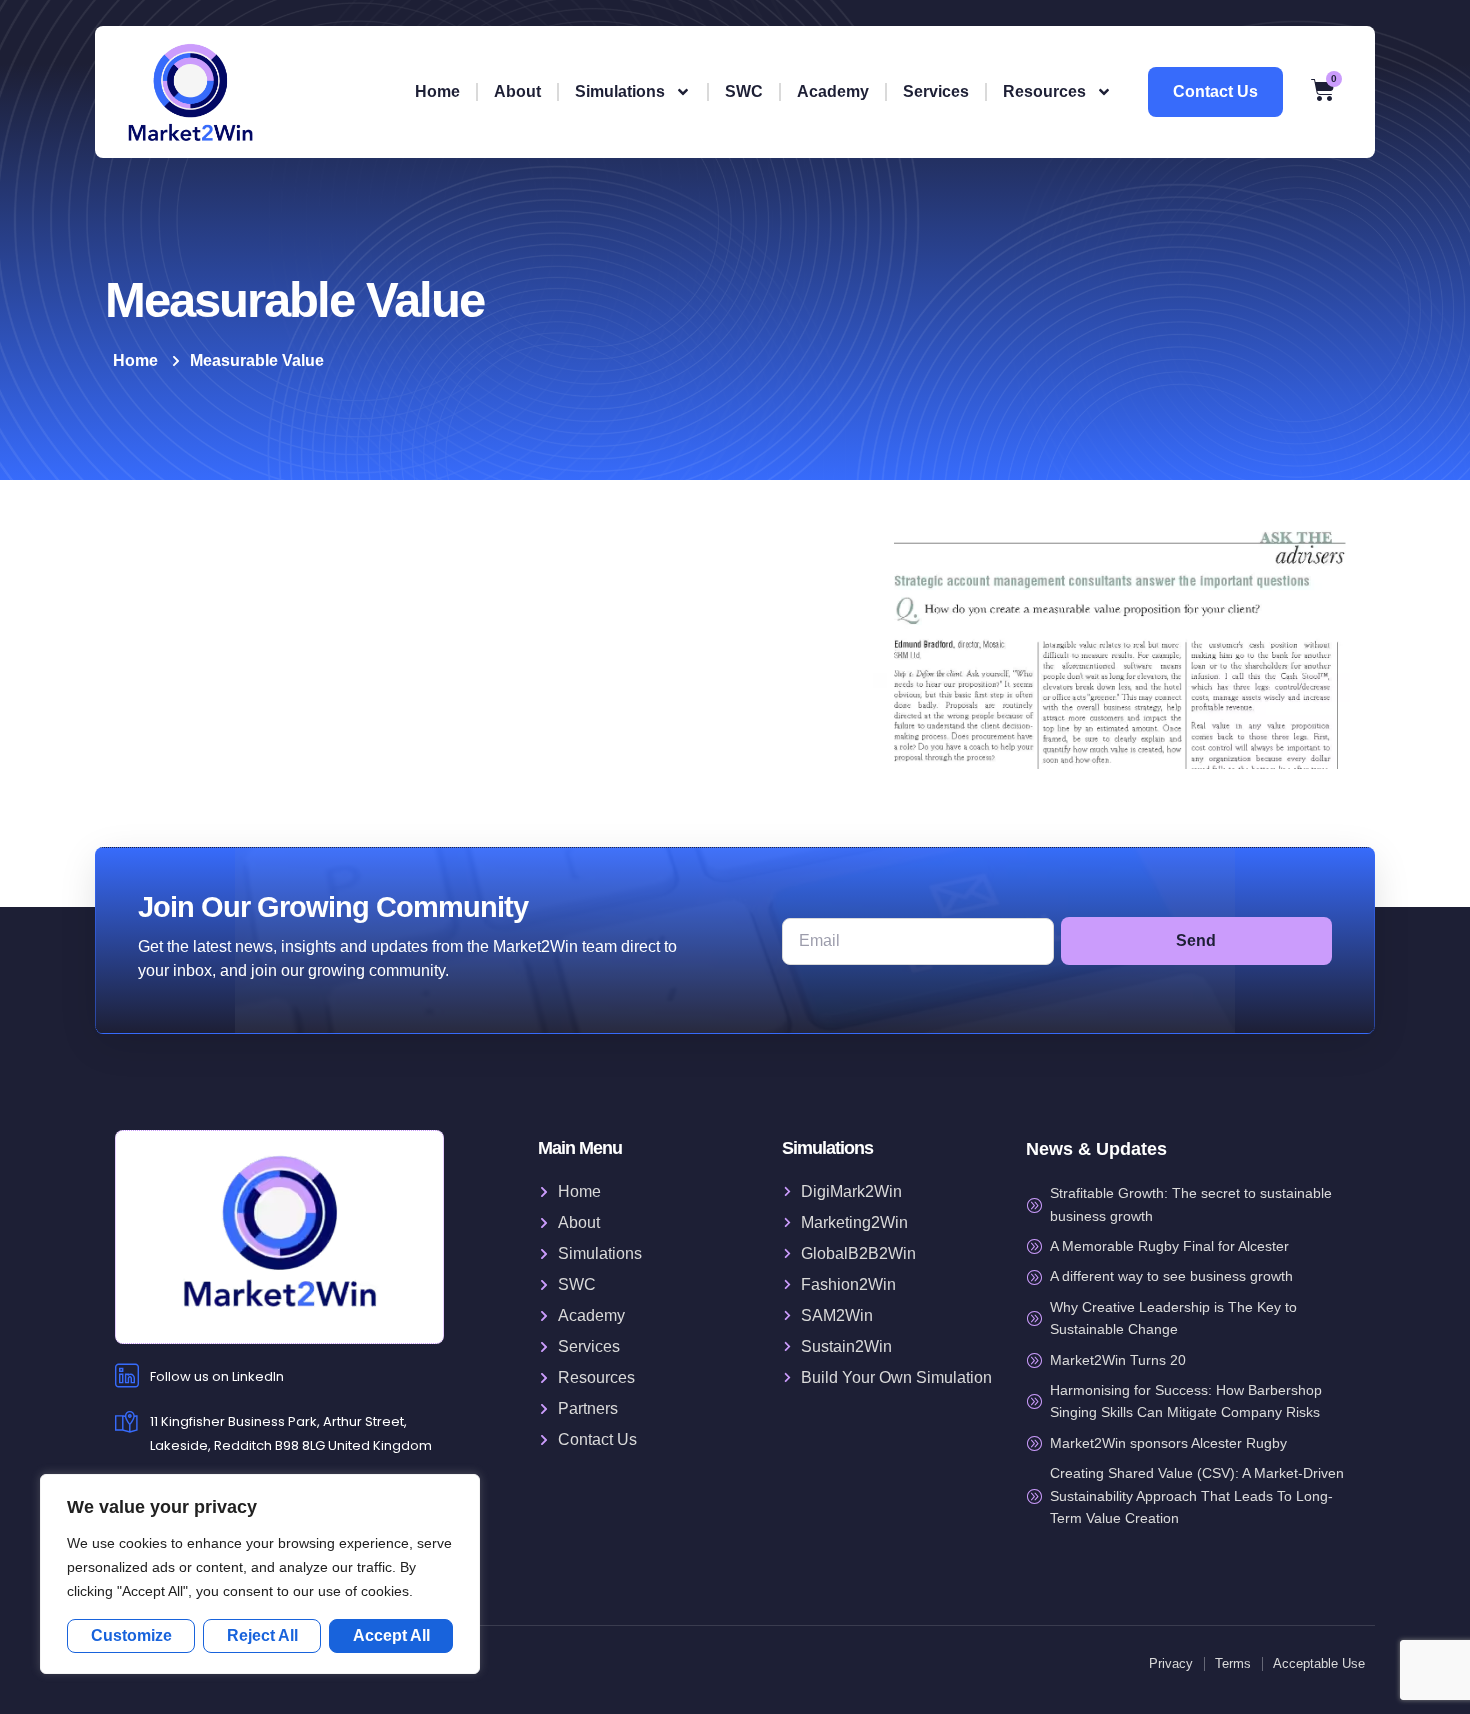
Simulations (620, 91)
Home (437, 91)
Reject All (262, 1635)
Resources (1044, 91)
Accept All (391, 1635)
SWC (744, 91)
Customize (131, 1635)
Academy (833, 91)
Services (936, 91)
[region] (260, 1574)
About (517, 91)
